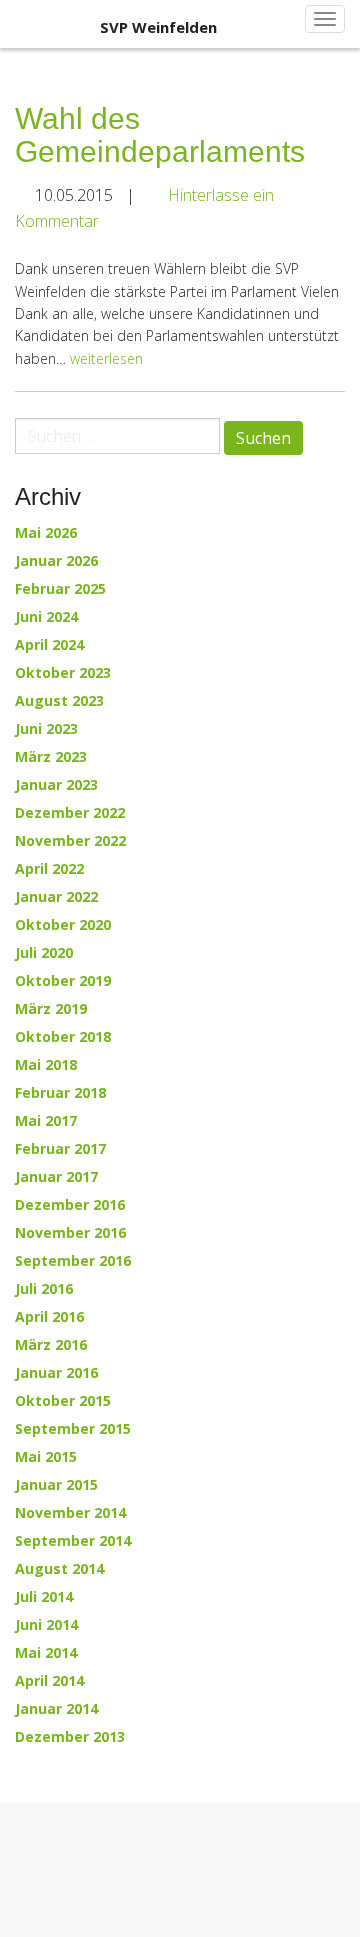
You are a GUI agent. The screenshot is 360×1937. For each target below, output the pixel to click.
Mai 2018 (46, 1065)
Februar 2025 (60, 589)
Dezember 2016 (70, 1205)
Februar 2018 (60, 1093)
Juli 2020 (44, 953)
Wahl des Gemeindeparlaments (160, 135)
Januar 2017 (56, 1177)
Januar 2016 (56, 1373)
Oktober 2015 (63, 1401)
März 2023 (51, 757)
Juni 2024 (46, 617)
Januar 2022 (56, 897)
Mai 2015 (46, 1457)
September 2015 (73, 1429)
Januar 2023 (56, 785)
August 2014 (59, 1569)
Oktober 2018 (63, 1037)
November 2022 (70, 841)
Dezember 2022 (70, 813)
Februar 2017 (60, 1149)
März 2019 (51, 1009)
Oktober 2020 (63, 925)
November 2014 (70, 1513)
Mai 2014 (46, 1653)
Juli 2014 (44, 1597)
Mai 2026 (46, 533)
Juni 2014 (46, 1625)
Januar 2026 (56, 561)
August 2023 (59, 701)
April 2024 (49, 645)
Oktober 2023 (63, 673)
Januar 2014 (56, 1709)
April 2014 (49, 1681)
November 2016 (70, 1233)
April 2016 (49, 1317)
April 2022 (49, 869)
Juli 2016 (44, 1289)
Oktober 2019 (63, 981)
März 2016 (51, 1345)
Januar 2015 (56, 1485)
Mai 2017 (46, 1121)
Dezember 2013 (70, 1737)
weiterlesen (106, 358)
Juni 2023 (46, 729)
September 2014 (73, 1541)
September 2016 (73, 1261)
